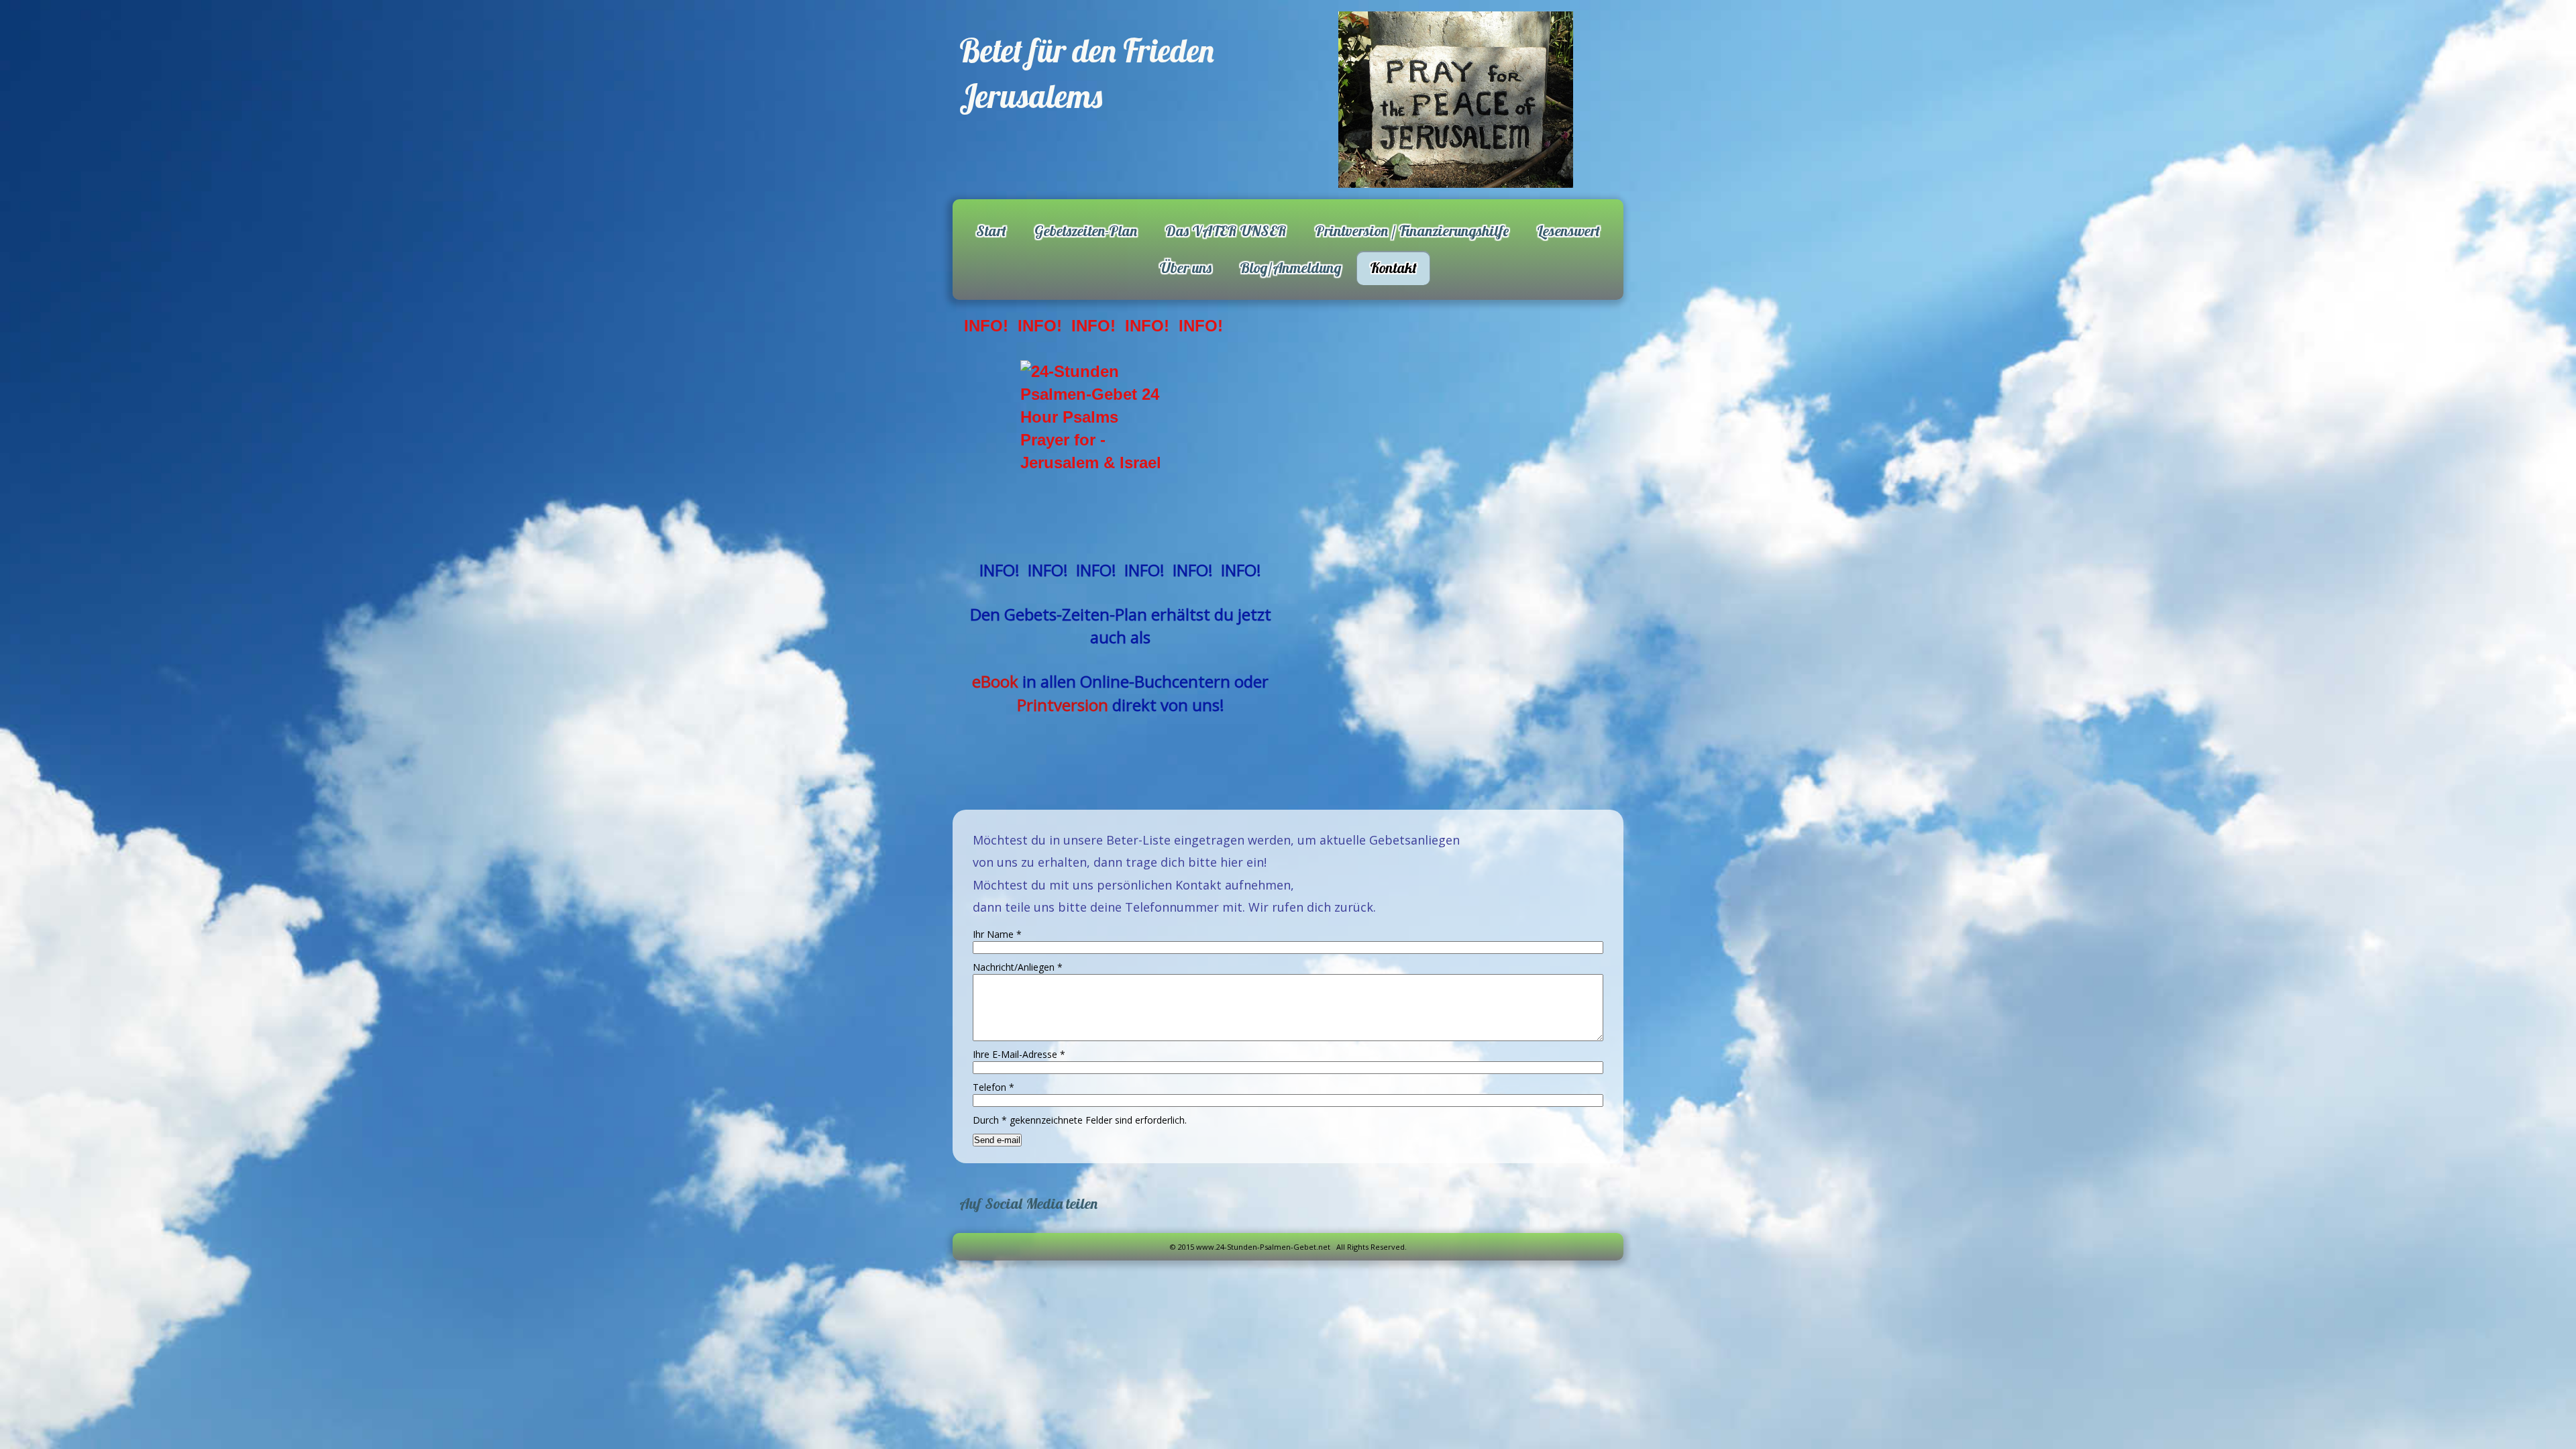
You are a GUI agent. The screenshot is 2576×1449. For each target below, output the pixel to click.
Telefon (994, 1087)
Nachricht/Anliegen (1018, 967)
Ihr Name (997, 934)
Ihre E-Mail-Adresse (1019, 1054)
